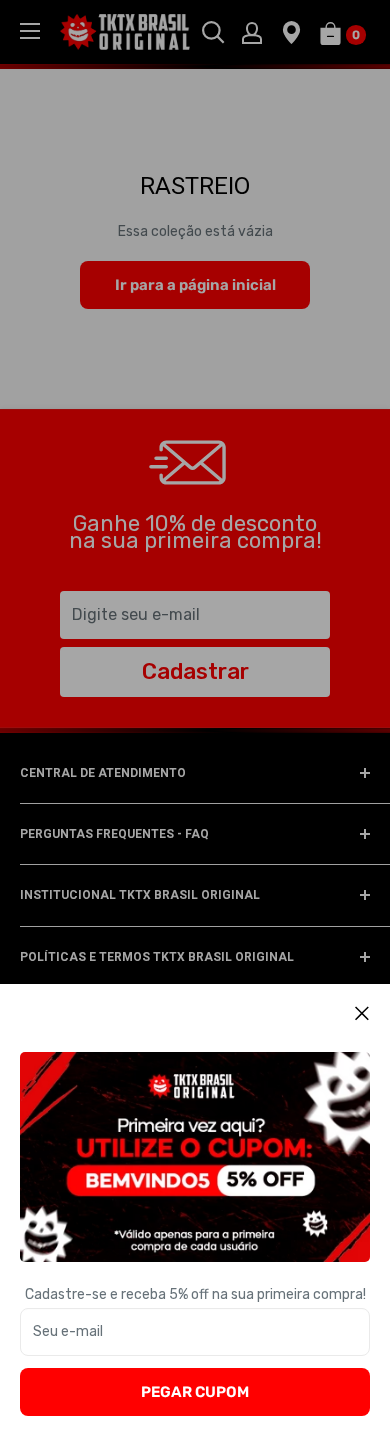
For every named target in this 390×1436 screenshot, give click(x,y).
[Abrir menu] (30, 31)
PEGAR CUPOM (195, 1392)
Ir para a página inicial (195, 285)
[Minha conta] (252, 32)
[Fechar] (362, 1013)
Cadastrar (195, 671)
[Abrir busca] (213, 32)
